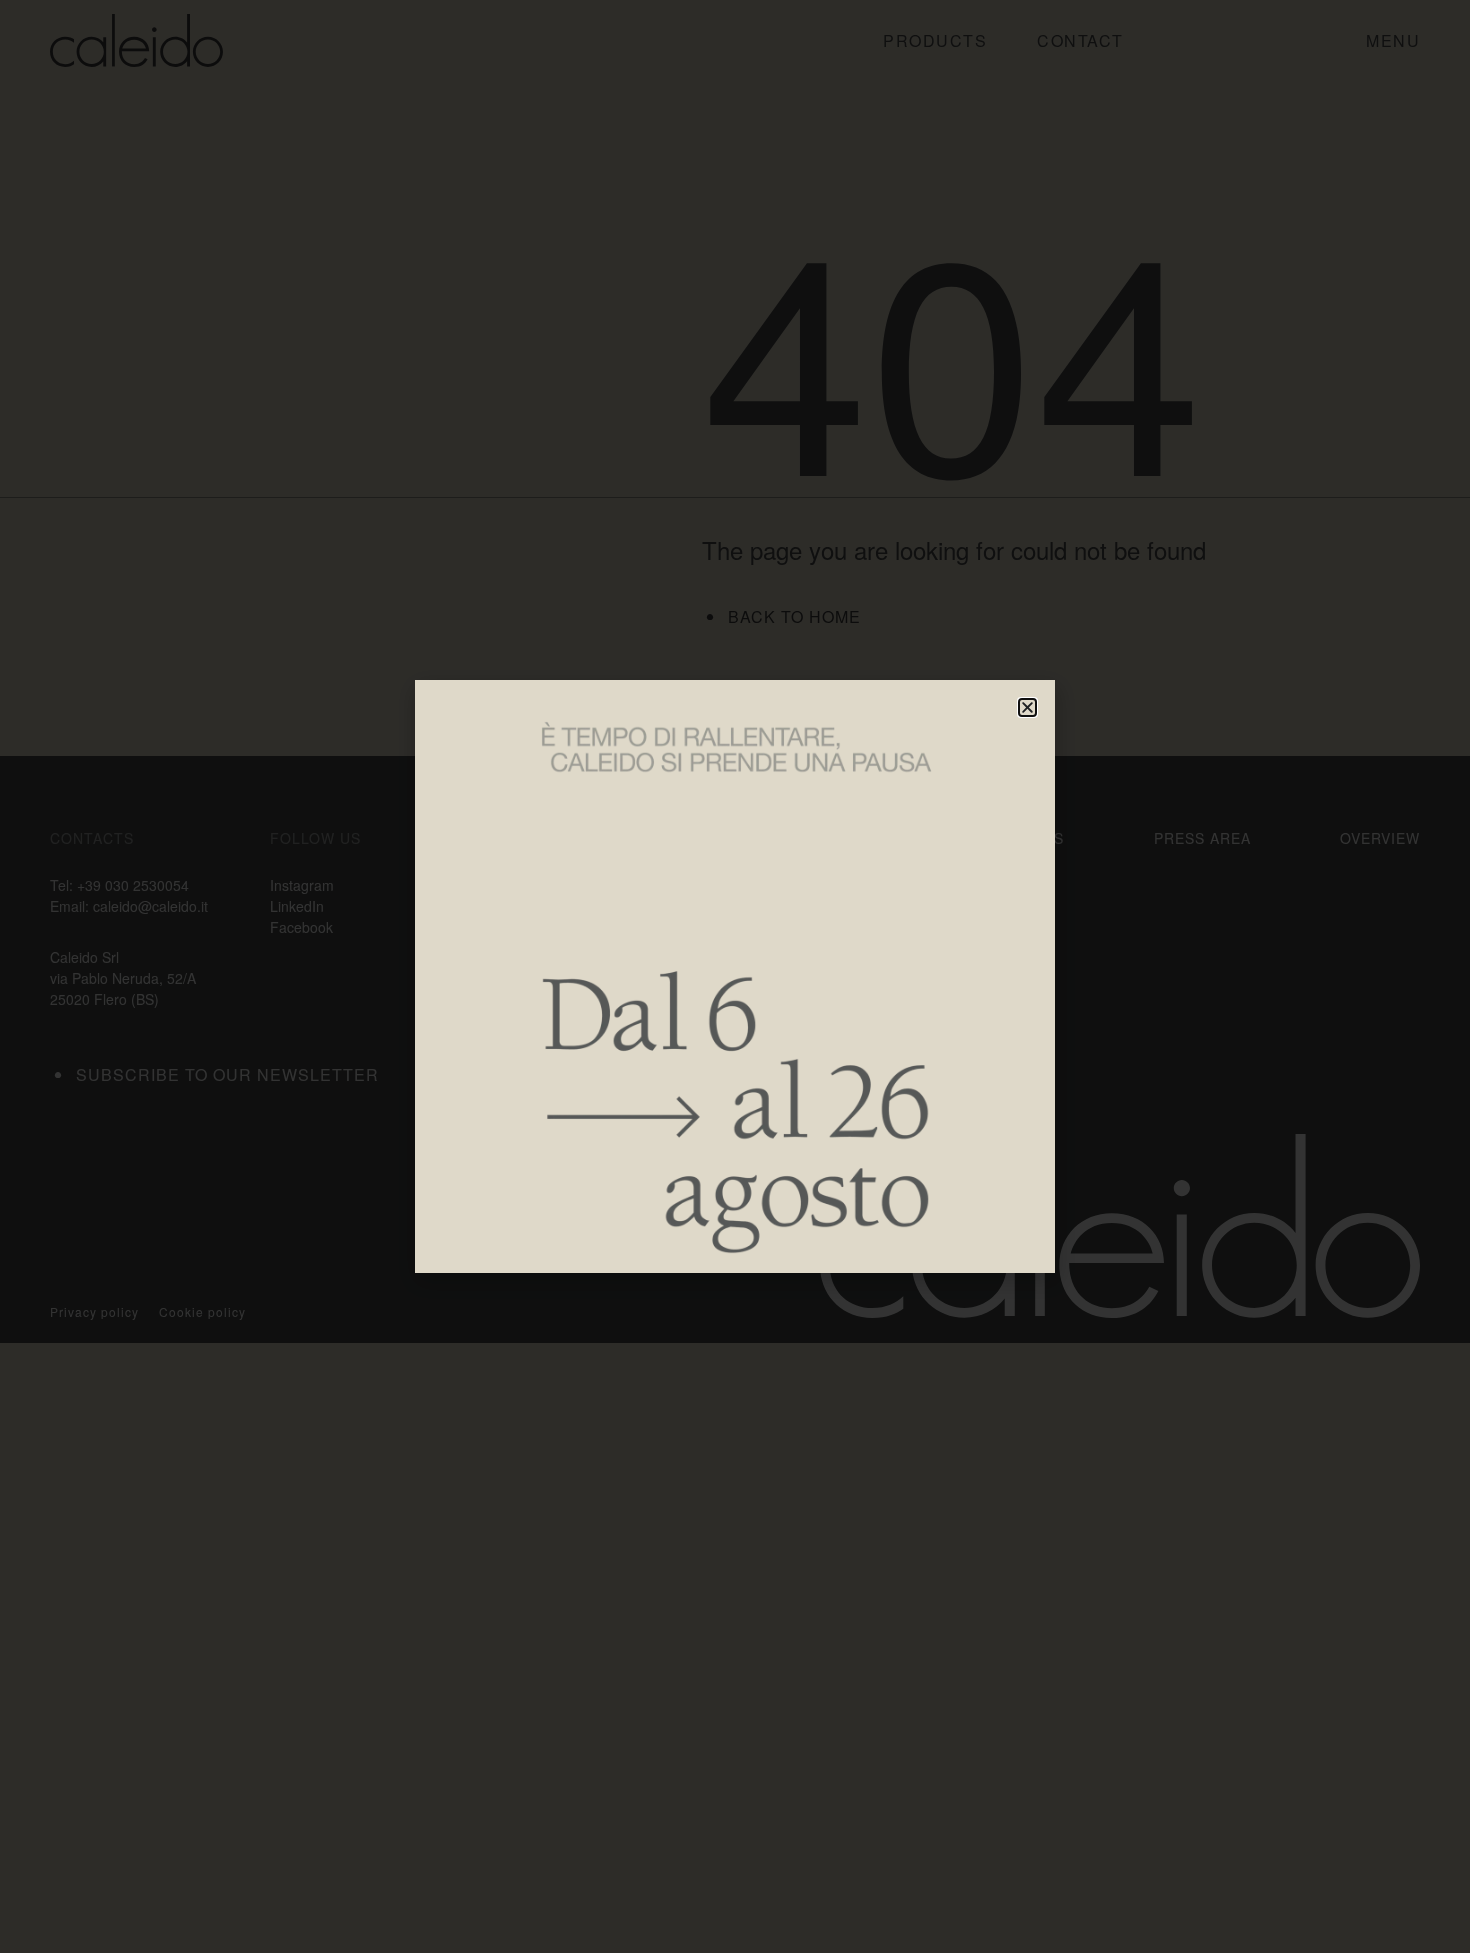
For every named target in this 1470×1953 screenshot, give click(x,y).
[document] (735, 976)
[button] (1027, 707)
